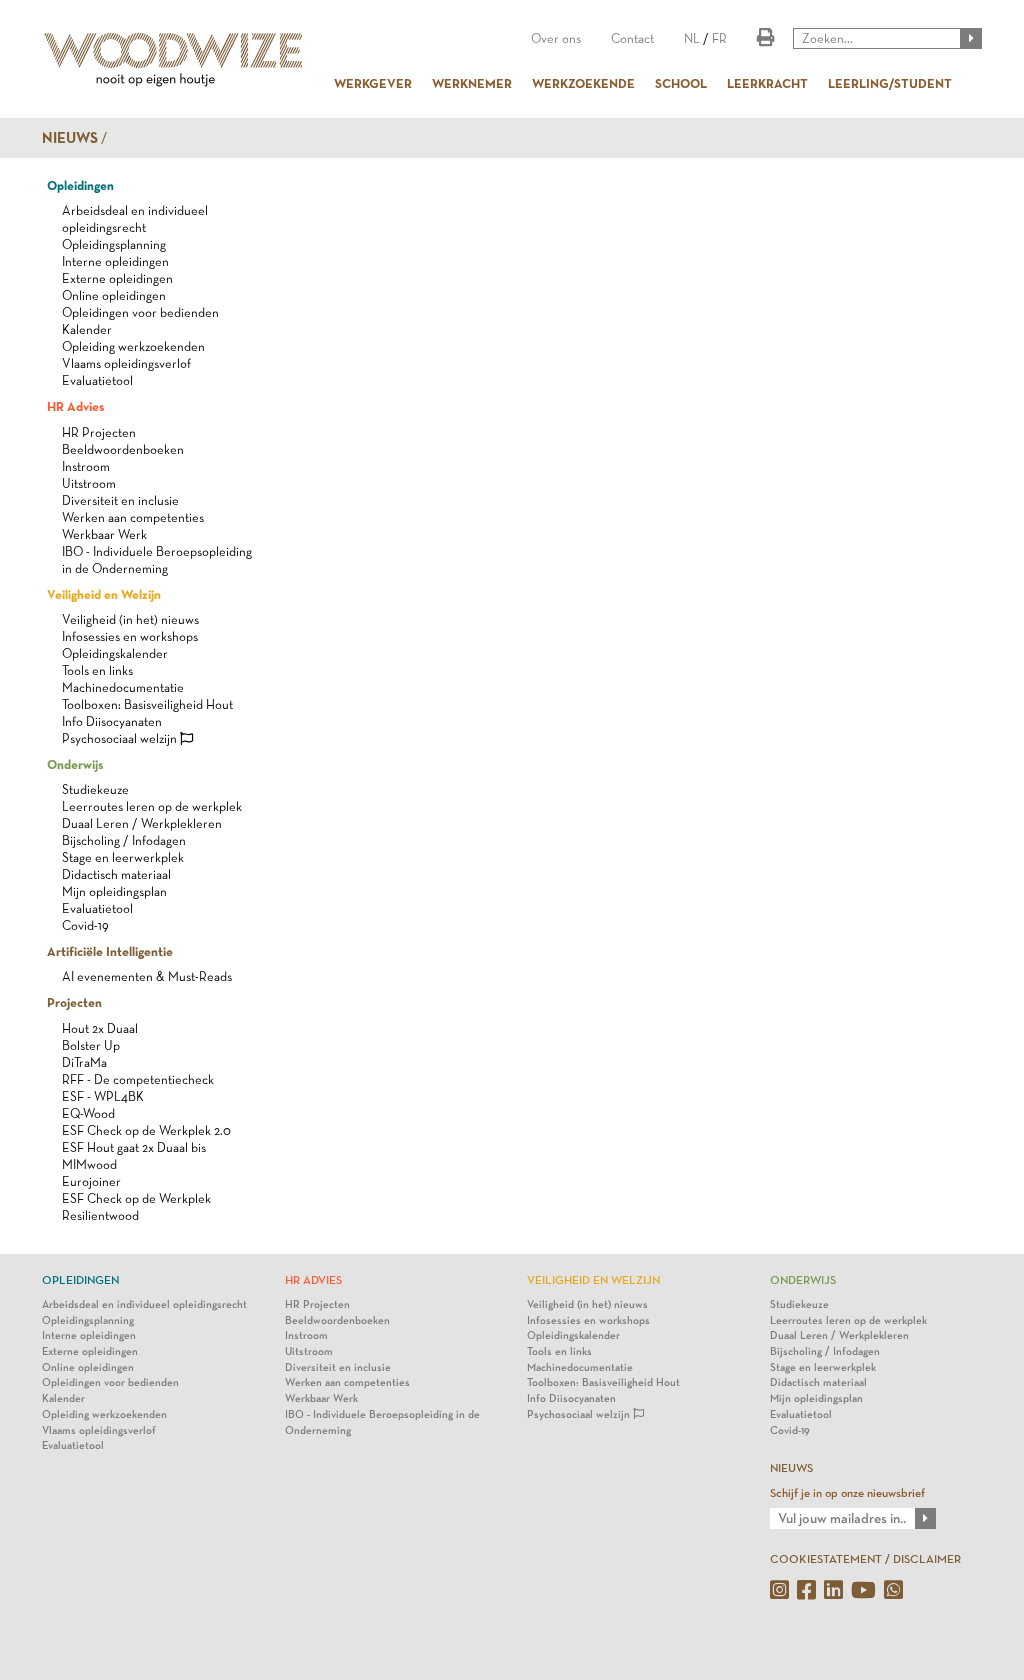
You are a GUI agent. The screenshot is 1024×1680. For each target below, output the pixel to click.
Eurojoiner (91, 1181)
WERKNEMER (472, 83)
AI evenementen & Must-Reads (147, 976)
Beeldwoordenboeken (123, 449)
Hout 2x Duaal (100, 1028)
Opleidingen (80, 185)
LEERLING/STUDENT (890, 83)
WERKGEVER (373, 83)
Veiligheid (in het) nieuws (130, 619)
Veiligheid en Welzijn (104, 594)
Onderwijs (75, 764)
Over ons (556, 38)
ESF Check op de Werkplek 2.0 (146, 1130)
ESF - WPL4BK (103, 1096)
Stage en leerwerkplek (123, 857)
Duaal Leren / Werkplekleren (142, 823)
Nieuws (70, 138)
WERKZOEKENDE (583, 83)
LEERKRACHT (767, 83)
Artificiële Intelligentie (110, 951)
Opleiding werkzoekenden (133, 346)
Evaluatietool (97, 380)
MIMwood (89, 1164)
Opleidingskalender (115, 653)
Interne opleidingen (115, 261)
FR (719, 38)
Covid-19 (85, 925)
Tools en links (97, 670)
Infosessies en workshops (130, 636)
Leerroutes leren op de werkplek (152, 806)
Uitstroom (89, 483)
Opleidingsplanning (114, 244)
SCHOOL (681, 83)
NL (692, 38)
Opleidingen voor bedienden (140, 312)
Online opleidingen (114, 295)
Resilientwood (100, 1215)
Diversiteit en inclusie (120, 500)
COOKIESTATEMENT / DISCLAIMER (865, 1559)
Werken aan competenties (133, 517)
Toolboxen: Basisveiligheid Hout (147, 704)
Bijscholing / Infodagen (124, 840)
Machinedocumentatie (123, 687)
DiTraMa (84, 1062)
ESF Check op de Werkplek (136, 1198)
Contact (632, 38)
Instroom (86, 466)
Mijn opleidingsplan (114, 891)
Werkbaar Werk (104, 534)
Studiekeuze (95, 789)
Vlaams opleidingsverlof (126, 363)
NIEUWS (791, 1468)
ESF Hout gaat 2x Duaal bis (134, 1147)
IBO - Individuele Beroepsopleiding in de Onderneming (382, 1422)
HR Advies (75, 406)
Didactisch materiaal (116, 874)
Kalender (87, 329)
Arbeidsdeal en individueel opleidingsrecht (144, 1304)
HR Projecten (99, 432)
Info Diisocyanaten (112, 721)
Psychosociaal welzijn (121, 738)
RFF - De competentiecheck (138, 1079)
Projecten (74, 1002)
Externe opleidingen (117, 278)
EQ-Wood (88, 1113)
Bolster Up (91, 1045)
